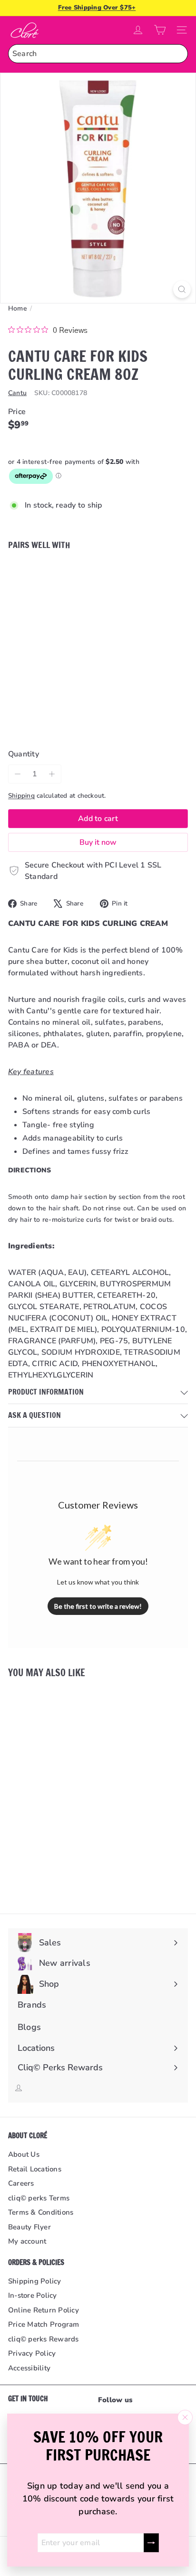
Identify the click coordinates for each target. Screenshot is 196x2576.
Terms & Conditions (41, 2212)
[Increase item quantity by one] (52, 774)
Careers (21, 2183)
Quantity (24, 754)
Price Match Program (44, 2324)
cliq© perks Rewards (44, 2339)
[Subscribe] (151, 2543)
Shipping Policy (35, 2281)
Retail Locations (35, 2169)
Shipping (21, 796)
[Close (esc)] (185, 2417)
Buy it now (98, 842)
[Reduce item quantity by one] (18, 774)
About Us (24, 2154)
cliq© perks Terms (39, 2198)
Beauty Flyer (29, 2227)
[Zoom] (182, 289)
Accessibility (29, 2368)
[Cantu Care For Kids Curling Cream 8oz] (98, 595)
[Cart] (160, 30)
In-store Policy (33, 2295)
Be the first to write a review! (98, 1606)
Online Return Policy (44, 2310)
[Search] (178, 54)
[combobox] (98, 54)
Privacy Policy (32, 2353)
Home (18, 308)
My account (27, 2241)
